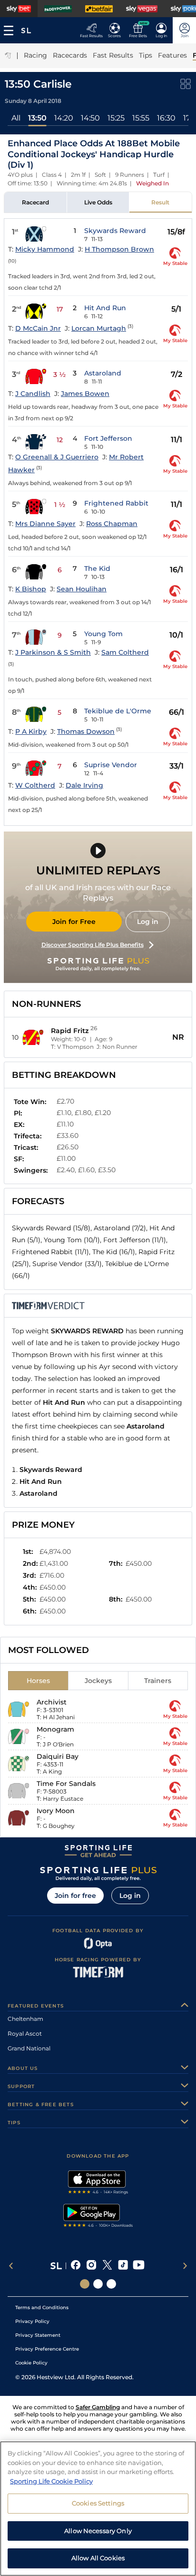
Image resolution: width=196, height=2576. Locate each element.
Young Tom (103, 634)
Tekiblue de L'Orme (118, 711)
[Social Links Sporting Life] (85, 2284)
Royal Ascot (25, 2033)
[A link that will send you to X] (107, 2266)
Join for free (75, 1896)
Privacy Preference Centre (47, 2349)
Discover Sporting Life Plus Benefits (93, 945)
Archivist (52, 1702)
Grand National (29, 2048)
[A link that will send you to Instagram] (92, 2266)
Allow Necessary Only (98, 2531)
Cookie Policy (31, 2363)
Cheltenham (25, 2019)
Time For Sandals (66, 1784)
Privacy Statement (38, 2335)
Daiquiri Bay (58, 1756)
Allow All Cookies (98, 2558)
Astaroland (103, 373)
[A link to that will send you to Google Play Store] (98, 2217)
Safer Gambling (98, 2407)
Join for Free (74, 922)
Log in (148, 922)
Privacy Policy (32, 2321)
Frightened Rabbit (116, 503)
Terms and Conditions (42, 2307)
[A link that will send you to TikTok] (123, 2266)
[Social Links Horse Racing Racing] (98, 2284)
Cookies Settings (98, 2503)
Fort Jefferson (108, 438)
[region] (98, 2509)
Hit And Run (105, 308)
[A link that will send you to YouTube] (139, 2266)
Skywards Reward (115, 231)
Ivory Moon (56, 1811)
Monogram (55, 1729)
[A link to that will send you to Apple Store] (98, 2183)
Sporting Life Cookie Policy (51, 2481)
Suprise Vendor (111, 765)
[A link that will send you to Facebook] (76, 2266)
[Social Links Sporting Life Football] (111, 2284)
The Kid (97, 568)
